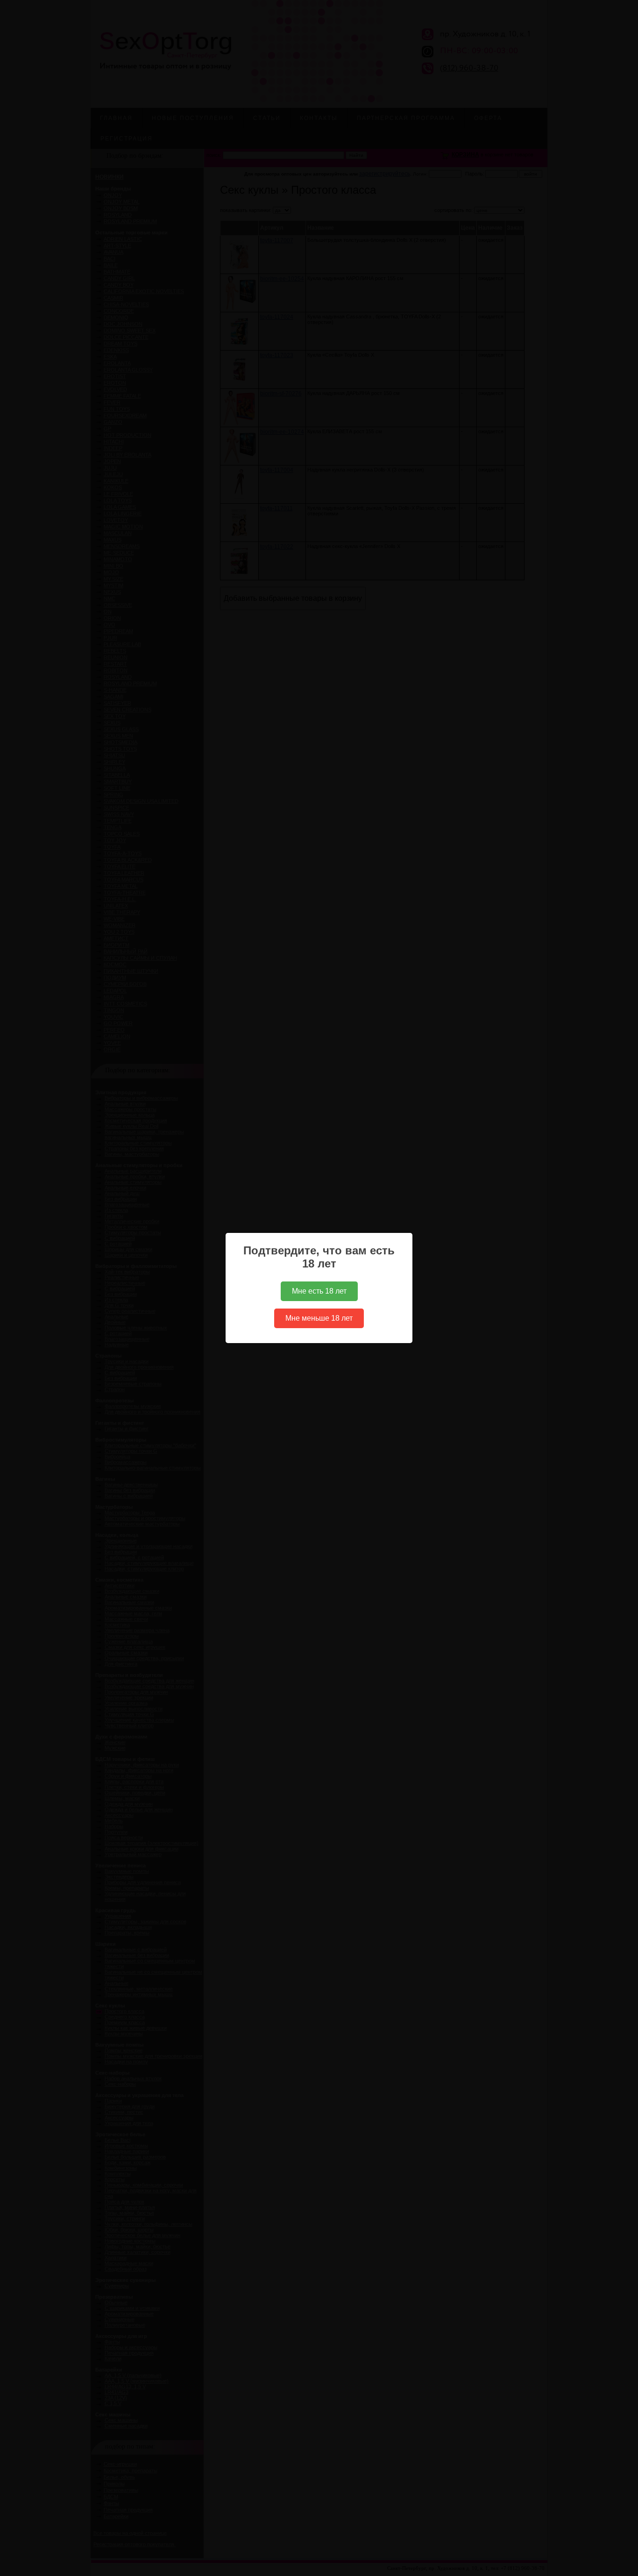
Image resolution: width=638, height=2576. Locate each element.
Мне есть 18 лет (319, 1291)
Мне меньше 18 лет (319, 1318)
